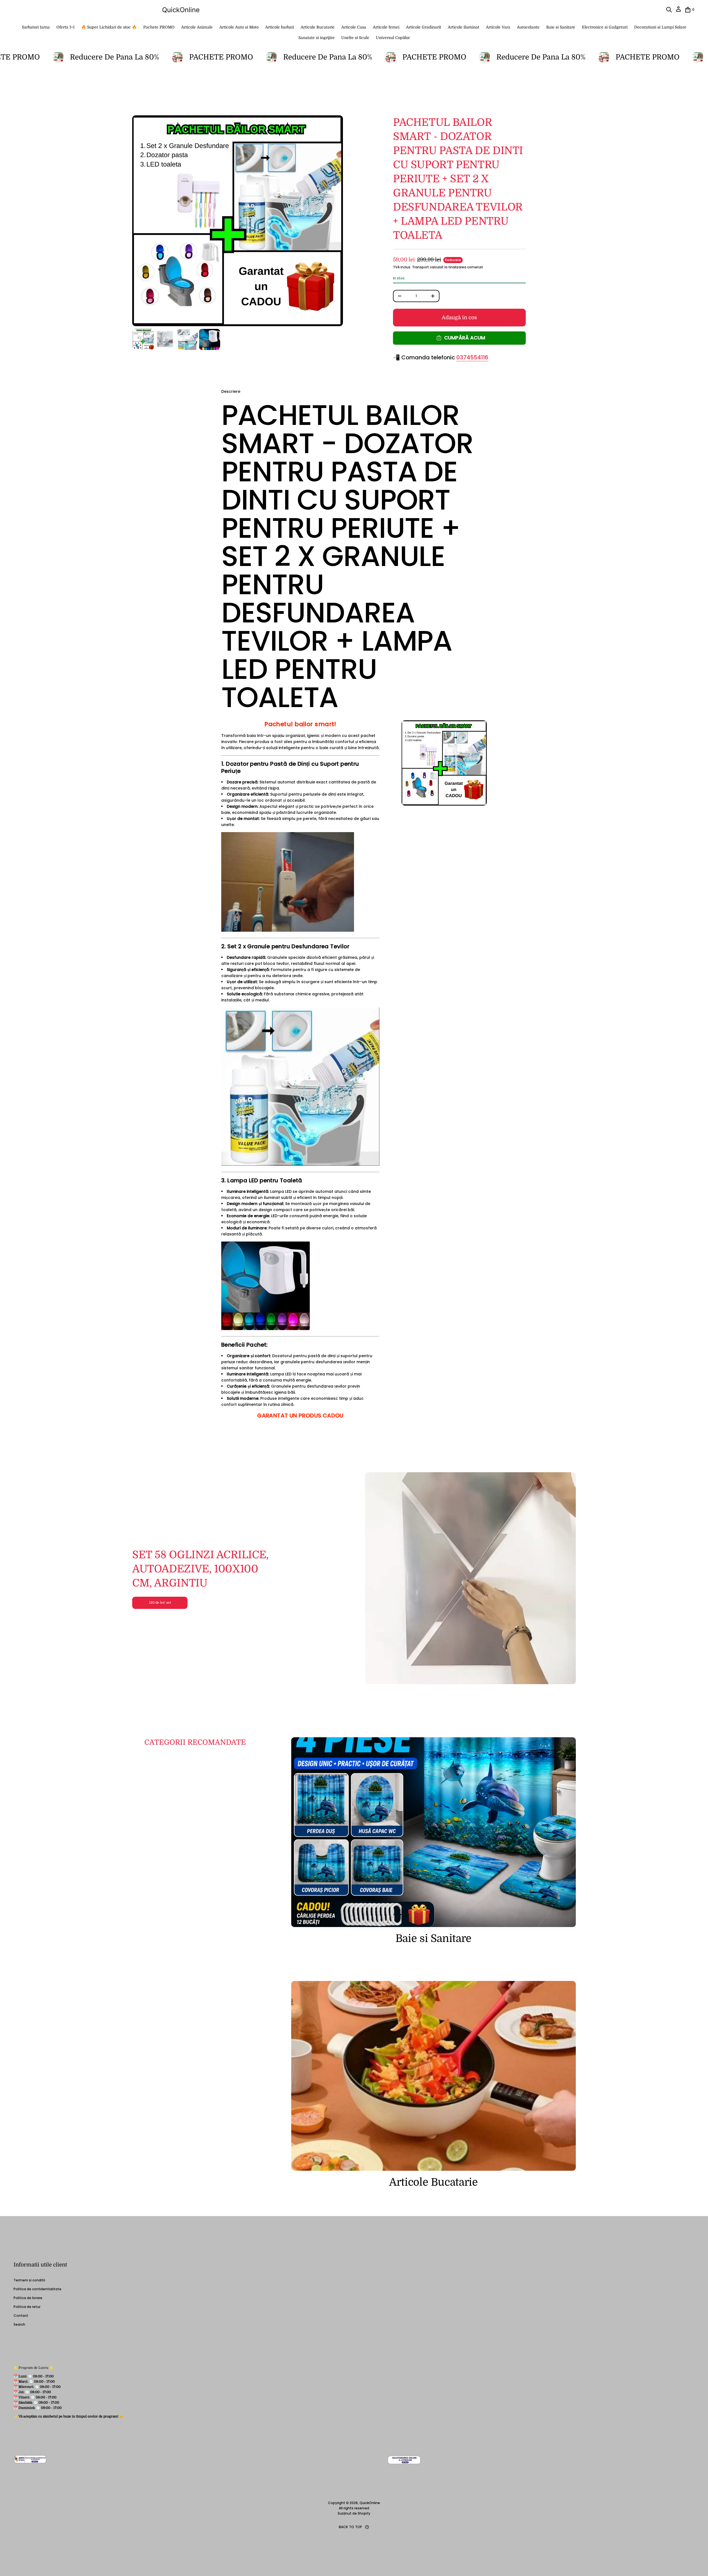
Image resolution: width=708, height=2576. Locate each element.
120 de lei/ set (160, 1603)
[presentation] (238, 221)
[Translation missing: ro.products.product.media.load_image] (143, 339)
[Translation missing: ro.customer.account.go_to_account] (678, 11)
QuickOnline (181, 10)
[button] (669, 10)
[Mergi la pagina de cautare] (669, 10)
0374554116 (472, 357)
